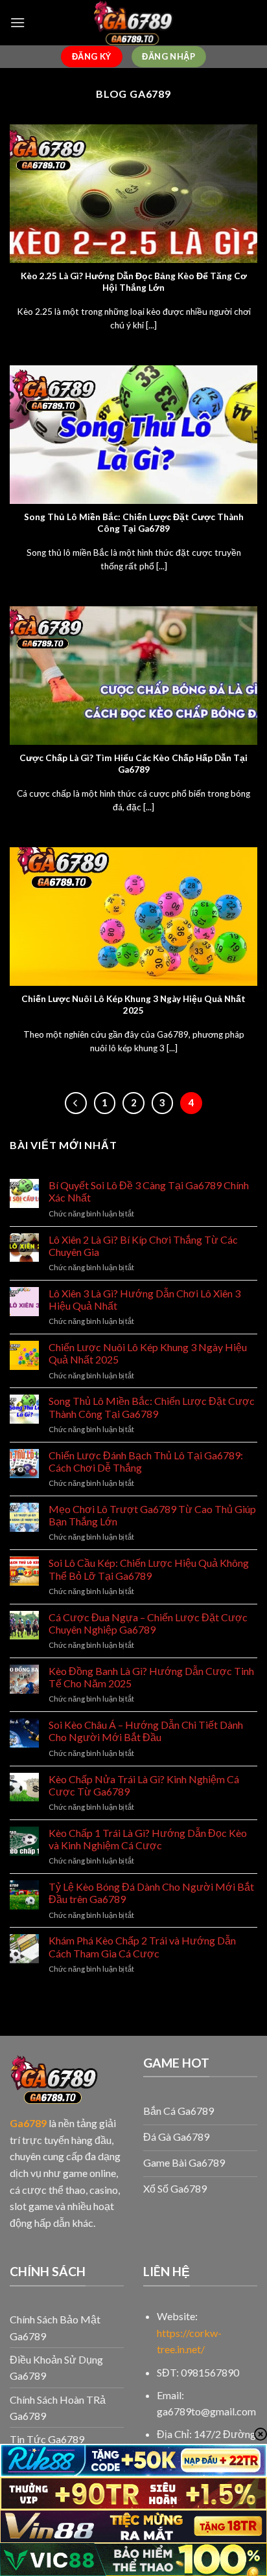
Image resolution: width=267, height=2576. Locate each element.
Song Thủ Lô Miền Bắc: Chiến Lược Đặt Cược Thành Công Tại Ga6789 (152, 1407)
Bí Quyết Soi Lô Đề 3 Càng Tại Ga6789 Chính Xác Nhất (149, 1191)
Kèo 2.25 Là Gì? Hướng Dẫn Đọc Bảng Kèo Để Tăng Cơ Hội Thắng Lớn (134, 282)
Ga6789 (28, 2123)
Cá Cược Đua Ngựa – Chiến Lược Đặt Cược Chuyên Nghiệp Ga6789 (148, 1623)
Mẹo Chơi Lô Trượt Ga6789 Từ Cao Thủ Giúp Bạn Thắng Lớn (152, 1515)
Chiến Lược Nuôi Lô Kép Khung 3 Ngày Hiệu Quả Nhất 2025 (148, 1353)
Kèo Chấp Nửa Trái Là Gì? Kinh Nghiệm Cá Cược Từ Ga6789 (144, 1785)
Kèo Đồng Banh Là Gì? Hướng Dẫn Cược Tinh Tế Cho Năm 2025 (151, 1677)
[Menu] (17, 22)
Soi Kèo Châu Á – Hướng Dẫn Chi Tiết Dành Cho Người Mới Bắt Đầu (146, 1731)
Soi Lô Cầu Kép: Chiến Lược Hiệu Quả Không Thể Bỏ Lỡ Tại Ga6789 (149, 1569)
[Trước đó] (76, 1103)
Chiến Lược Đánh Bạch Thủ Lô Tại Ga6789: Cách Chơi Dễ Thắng (146, 1461)
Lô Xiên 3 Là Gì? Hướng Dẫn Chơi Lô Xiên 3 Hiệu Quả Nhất (145, 1299)
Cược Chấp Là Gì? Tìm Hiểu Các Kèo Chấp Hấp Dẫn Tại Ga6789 (133, 764)
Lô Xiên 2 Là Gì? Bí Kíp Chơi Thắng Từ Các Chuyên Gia (143, 1246)
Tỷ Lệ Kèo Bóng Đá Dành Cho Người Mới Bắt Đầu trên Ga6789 (151, 1893)
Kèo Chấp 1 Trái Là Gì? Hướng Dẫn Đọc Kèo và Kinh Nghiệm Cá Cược (148, 1839)
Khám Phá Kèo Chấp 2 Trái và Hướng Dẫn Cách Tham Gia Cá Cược (142, 1946)
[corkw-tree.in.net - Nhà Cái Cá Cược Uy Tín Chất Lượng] (133, 23)
